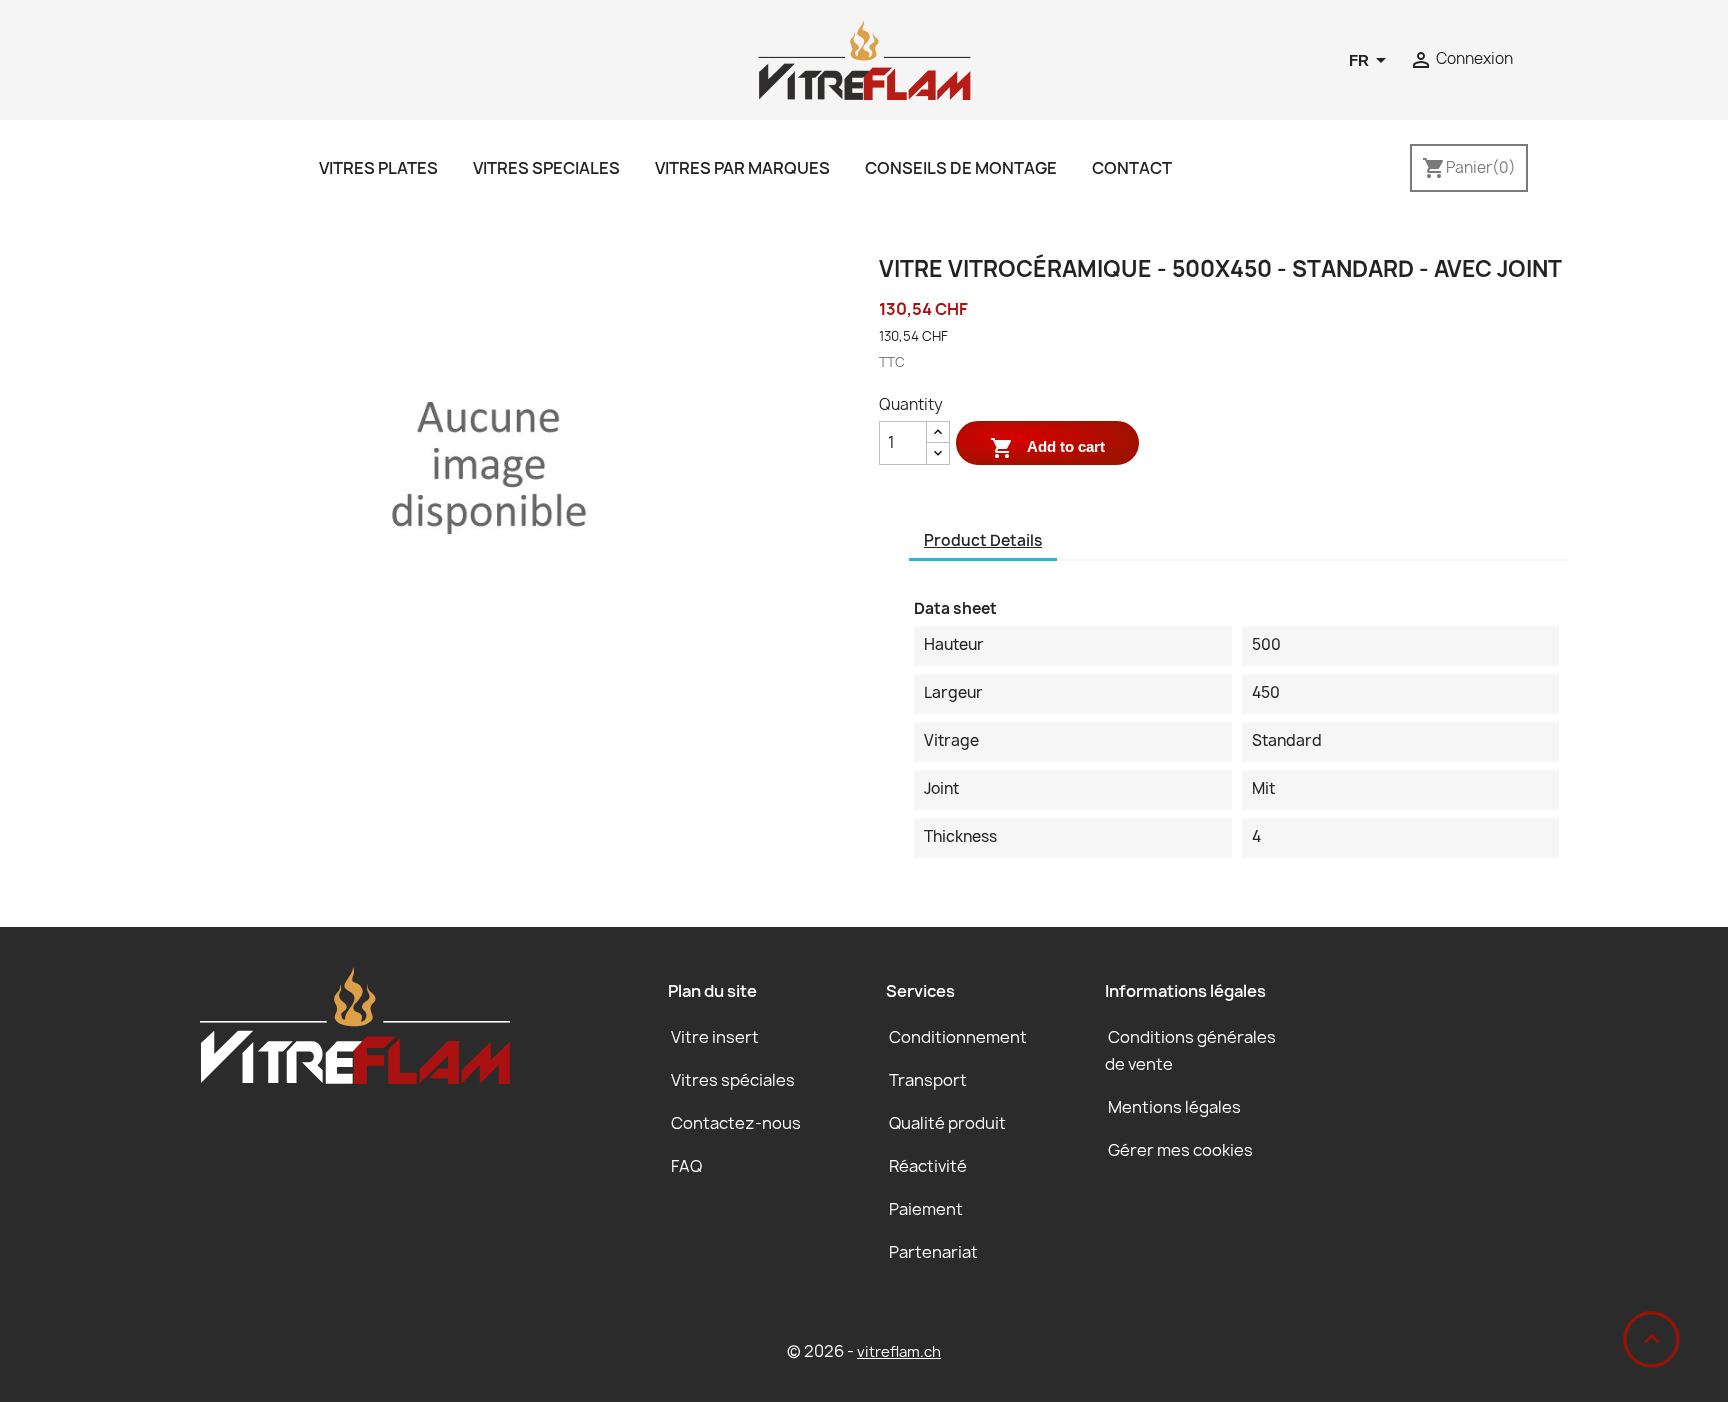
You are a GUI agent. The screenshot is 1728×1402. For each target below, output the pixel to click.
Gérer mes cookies (1180, 1150)
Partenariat (933, 1252)
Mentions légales (1174, 1107)
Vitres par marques (742, 168)
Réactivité (928, 1166)
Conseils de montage (961, 168)
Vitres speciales (546, 168)
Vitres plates (378, 168)
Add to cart (1047, 448)
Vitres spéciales (733, 1080)
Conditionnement (958, 1037)
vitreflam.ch (899, 1352)
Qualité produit (947, 1123)
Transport (928, 1080)
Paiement (926, 1209)
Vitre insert (715, 1037)
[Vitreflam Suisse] (864, 58)
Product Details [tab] (983, 540)
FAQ (686, 1166)
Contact (1132, 168)
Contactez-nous (736, 1123)
